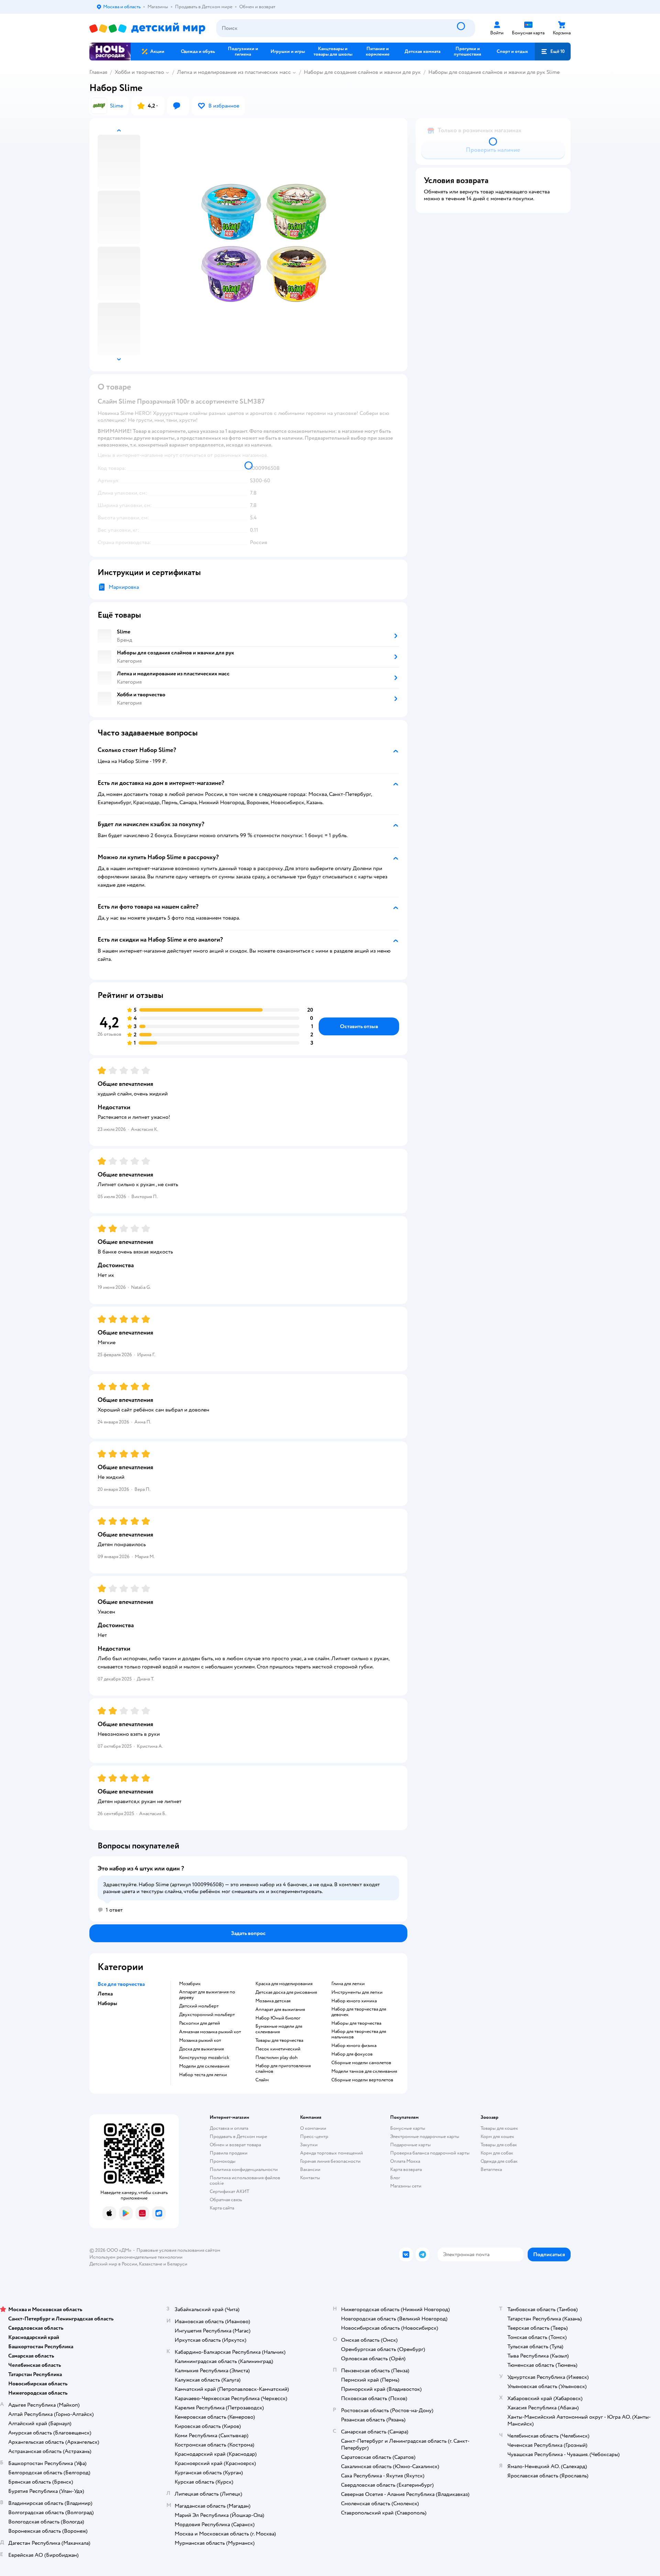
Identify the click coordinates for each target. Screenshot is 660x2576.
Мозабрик (190, 1984)
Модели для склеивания (204, 2066)
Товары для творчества (279, 2040)
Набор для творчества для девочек (359, 2012)
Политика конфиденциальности (244, 2169)
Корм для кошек (497, 2136)
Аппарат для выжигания (280, 2010)
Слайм (262, 2080)
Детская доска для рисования (286, 1992)
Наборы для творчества (356, 2023)
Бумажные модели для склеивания (279, 2029)
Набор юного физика (354, 2046)
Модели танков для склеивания (364, 2071)
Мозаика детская (273, 2001)
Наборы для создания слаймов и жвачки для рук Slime (494, 72)
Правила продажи (229, 2153)
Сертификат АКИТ (229, 2191)
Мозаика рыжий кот (200, 2040)
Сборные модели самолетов (361, 2063)
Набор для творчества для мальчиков (359, 2034)
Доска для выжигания (201, 2049)
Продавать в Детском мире (238, 2136)
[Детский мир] (147, 28)
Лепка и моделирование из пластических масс (234, 72)
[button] (553, 52)
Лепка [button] (105, 1994)
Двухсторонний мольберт (207, 2015)
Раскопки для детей (200, 2023)
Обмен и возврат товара (235, 2145)
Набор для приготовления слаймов (283, 2069)
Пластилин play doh (277, 2058)
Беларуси (177, 2264)
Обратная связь (226, 2200)
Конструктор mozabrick (204, 2058)
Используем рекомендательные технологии (136, 2257)
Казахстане (151, 2264)
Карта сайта (222, 2208)
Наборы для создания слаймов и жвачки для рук (362, 72)
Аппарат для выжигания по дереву (207, 1995)
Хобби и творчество (139, 72)
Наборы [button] (107, 2003)
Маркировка (124, 587)
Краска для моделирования (284, 1984)
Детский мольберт (199, 2006)
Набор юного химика (354, 2001)
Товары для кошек (499, 2128)
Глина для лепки (348, 1984)
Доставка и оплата (229, 2128)
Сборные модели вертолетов (362, 2080)
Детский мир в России (113, 2264)
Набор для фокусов (352, 2054)
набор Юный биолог (278, 2018)
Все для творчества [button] (121, 1984)
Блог (395, 2178)
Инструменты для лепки (357, 1992)
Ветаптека (491, 2169)
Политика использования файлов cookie (245, 2180)
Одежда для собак (499, 2161)
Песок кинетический (278, 2049)
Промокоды (223, 2161)
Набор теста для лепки (203, 2075)
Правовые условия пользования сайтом (178, 2250)
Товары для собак (499, 2145)
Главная (98, 72)
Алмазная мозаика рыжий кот (210, 2032)
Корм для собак (497, 2153)
